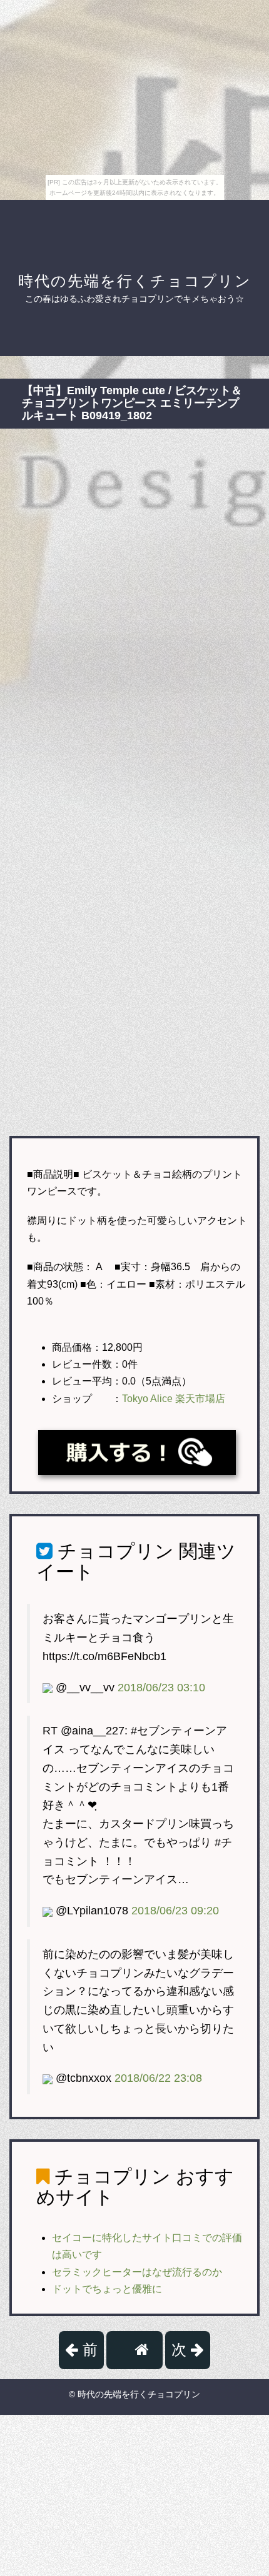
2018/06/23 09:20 (175, 1911)
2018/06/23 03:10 (161, 1688)
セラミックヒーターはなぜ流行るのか (137, 2272)
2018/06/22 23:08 (158, 2078)
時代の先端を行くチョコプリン (135, 281)
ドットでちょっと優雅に (107, 2289)
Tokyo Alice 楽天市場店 (174, 1399)
